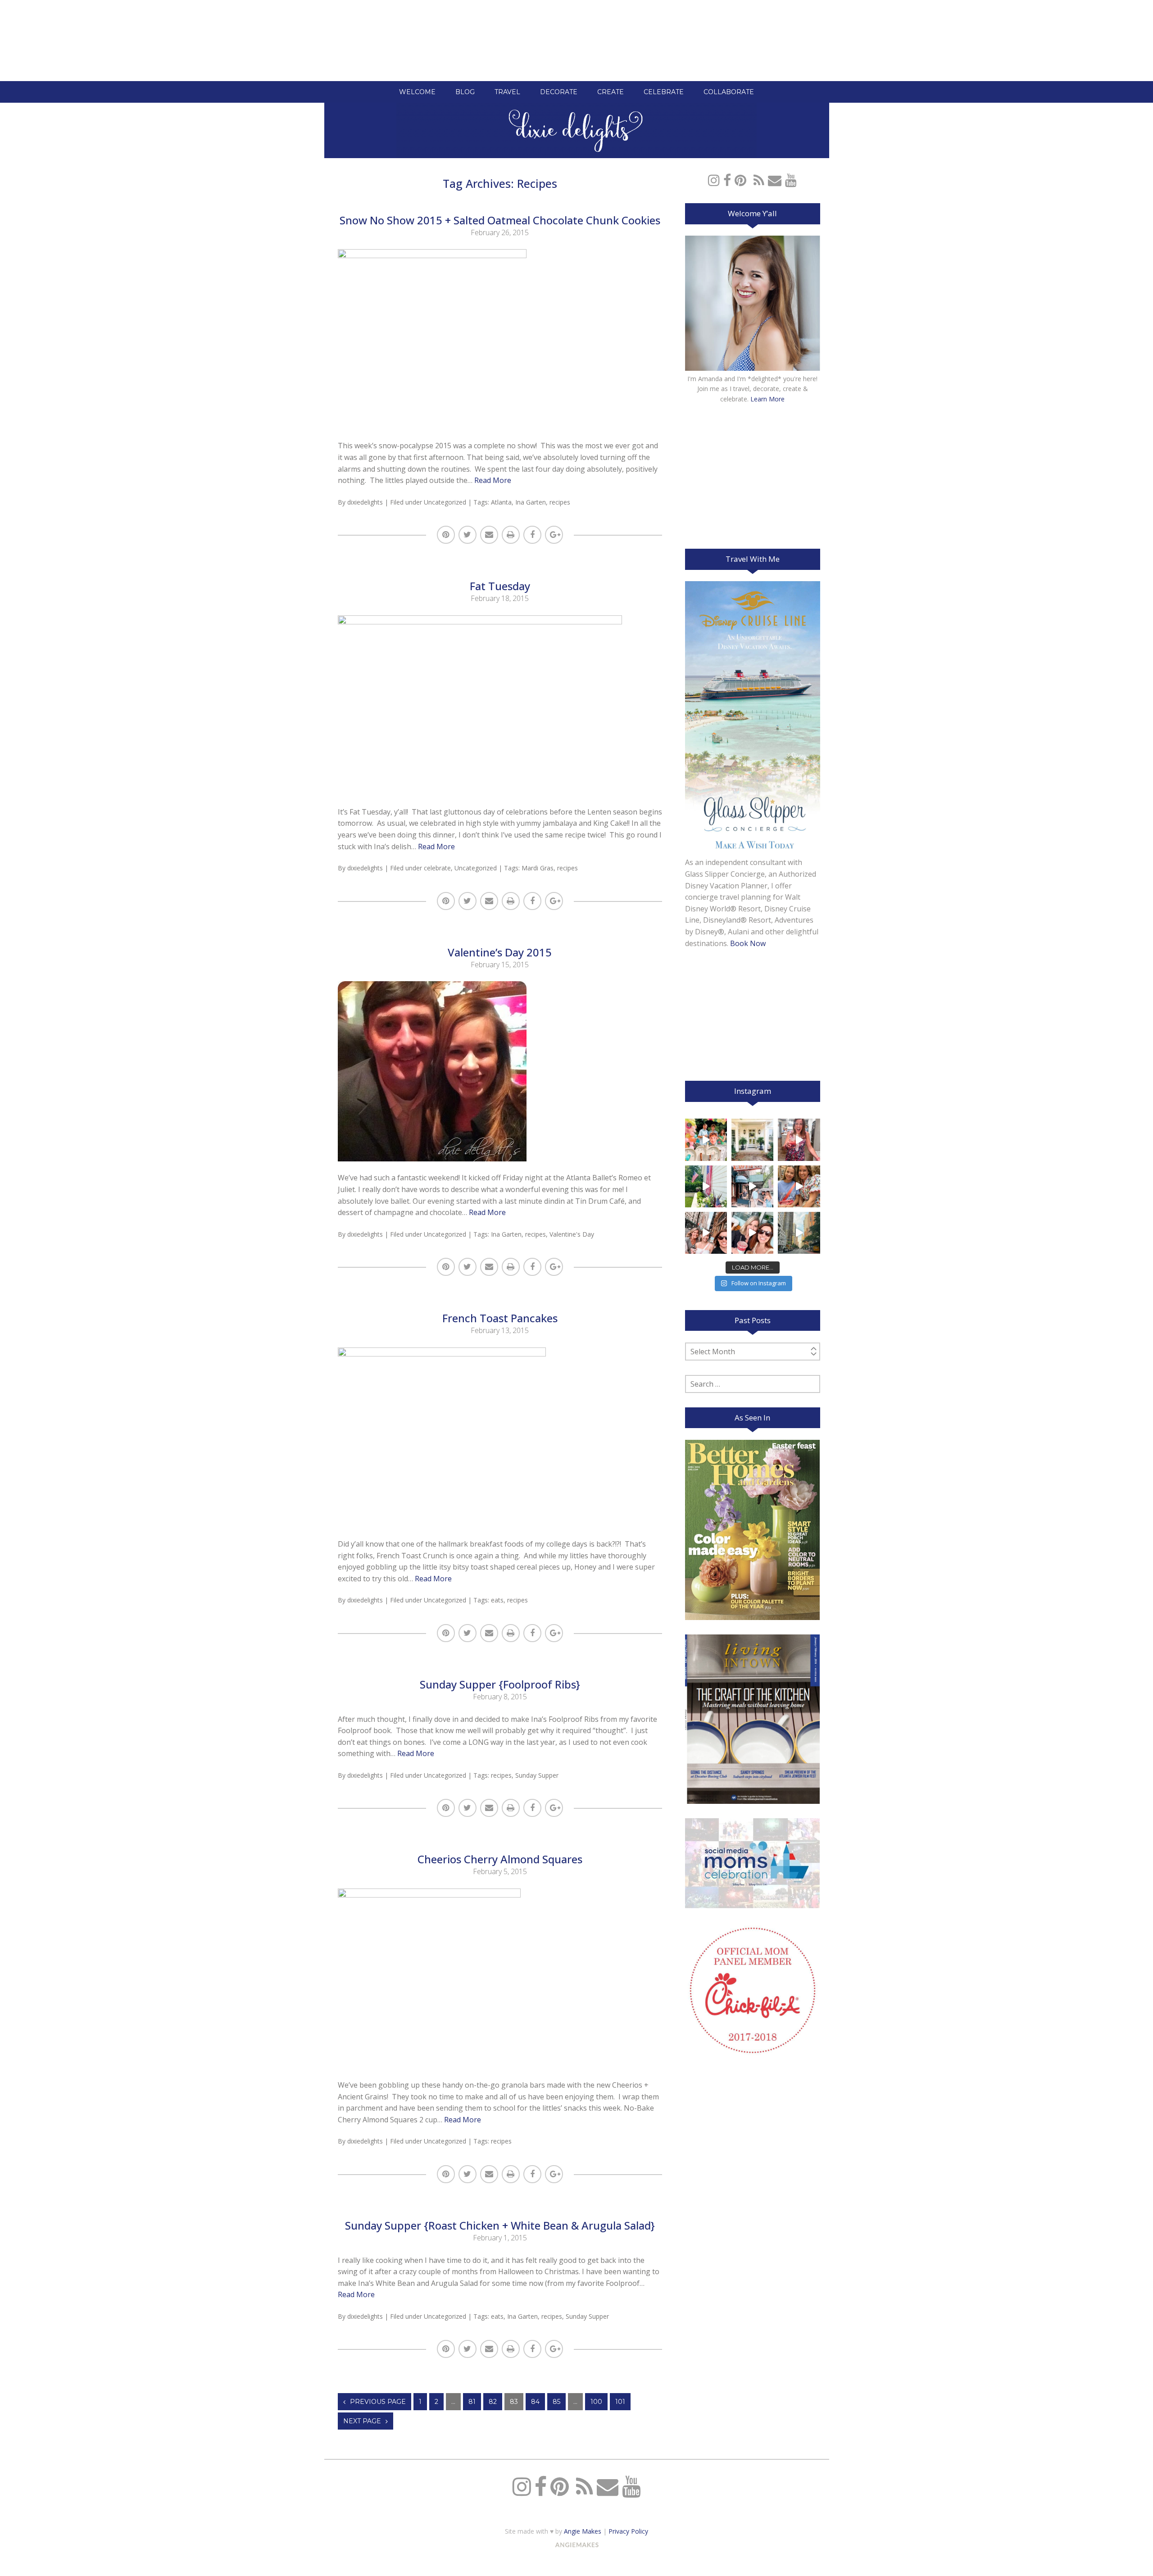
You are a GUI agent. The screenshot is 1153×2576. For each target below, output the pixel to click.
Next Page (362, 2421)
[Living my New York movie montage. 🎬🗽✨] (752, 1233)
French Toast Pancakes (500, 1318)
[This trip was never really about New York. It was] (752, 1186)
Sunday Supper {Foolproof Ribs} (500, 1684)
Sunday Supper (537, 1775)
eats (497, 1600)
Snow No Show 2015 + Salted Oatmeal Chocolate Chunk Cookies (500, 220)
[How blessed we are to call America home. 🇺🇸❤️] (706, 1186)
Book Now (748, 943)
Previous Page (378, 2402)
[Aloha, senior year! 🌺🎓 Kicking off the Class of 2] (706, 1140)
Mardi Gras (538, 868)
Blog (465, 92)
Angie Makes (583, 2531)
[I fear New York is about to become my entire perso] (799, 1233)
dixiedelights (365, 502)
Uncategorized (445, 502)
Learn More (767, 399)
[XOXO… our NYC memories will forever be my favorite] (799, 1186)
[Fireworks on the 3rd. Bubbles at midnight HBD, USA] (799, 1140)
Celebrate (664, 92)
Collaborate (729, 92)
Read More (493, 480)
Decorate (559, 92)
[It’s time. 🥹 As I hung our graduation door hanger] (752, 1140)
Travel (507, 92)
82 (493, 2402)
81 (472, 2402)
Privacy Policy (628, 2531)
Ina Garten (531, 502)
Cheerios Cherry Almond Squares (500, 1859)
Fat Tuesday (500, 586)
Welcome (417, 92)
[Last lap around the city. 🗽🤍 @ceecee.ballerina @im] (706, 1233)
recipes (560, 502)
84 (535, 2402)
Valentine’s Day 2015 (500, 952)
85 (556, 2402)
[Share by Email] (489, 535)
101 (620, 2402)
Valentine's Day (572, 1234)
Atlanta (501, 502)
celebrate (437, 868)
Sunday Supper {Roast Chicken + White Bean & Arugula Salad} (500, 2225)
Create (611, 92)
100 (596, 2402)
